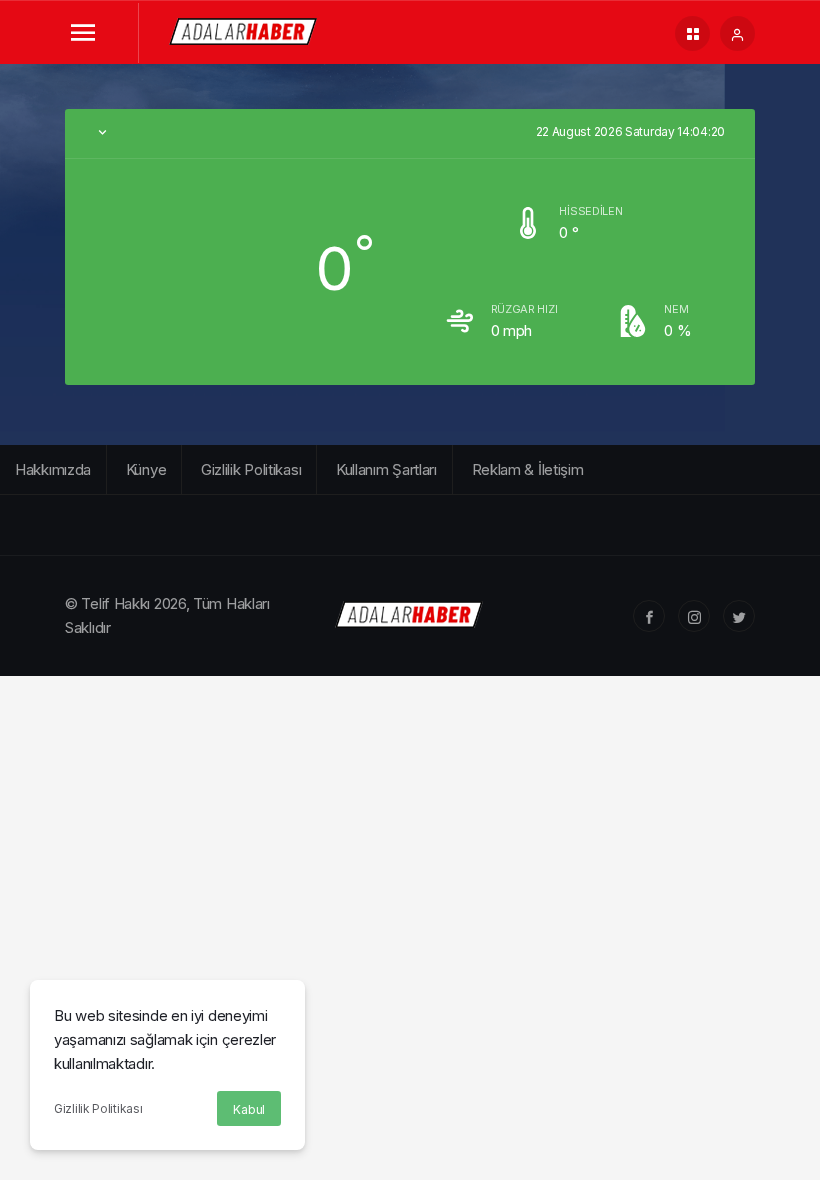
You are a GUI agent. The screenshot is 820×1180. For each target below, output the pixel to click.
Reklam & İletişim (528, 469)
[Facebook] (649, 616)
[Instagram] (694, 616)
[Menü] (82, 33)
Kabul (249, 1109)
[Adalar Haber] (244, 31)
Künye (146, 469)
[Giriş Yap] (737, 33)
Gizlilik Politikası (98, 1108)
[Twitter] (739, 616)
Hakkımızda (53, 469)
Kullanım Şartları (386, 469)
